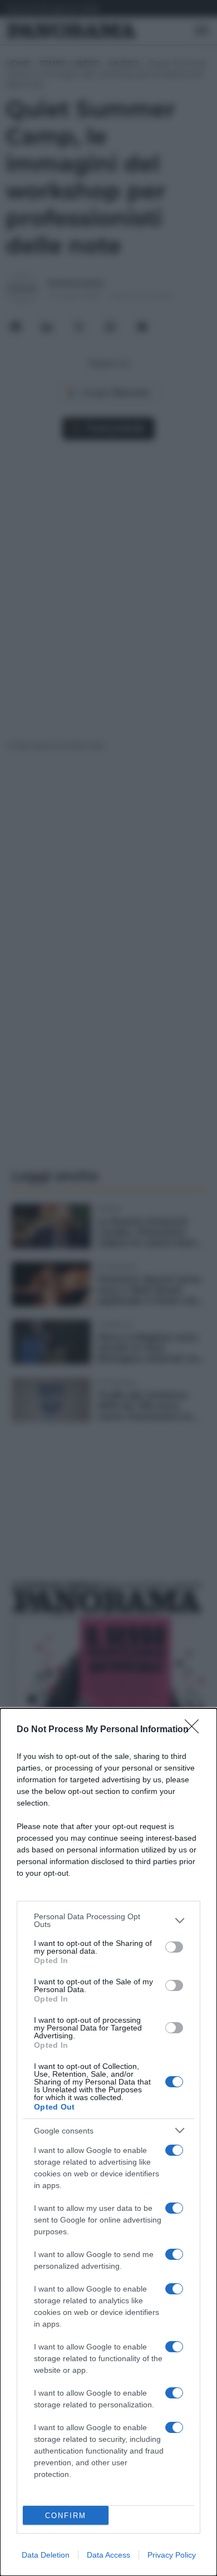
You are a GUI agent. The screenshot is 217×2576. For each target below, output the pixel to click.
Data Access (108, 2555)
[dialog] (108, 2142)
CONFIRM (66, 2516)
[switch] (174, 1947)
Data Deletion (46, 2555)
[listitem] (108, 1920)
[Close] (195, 1730)
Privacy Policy (172, 2555)
